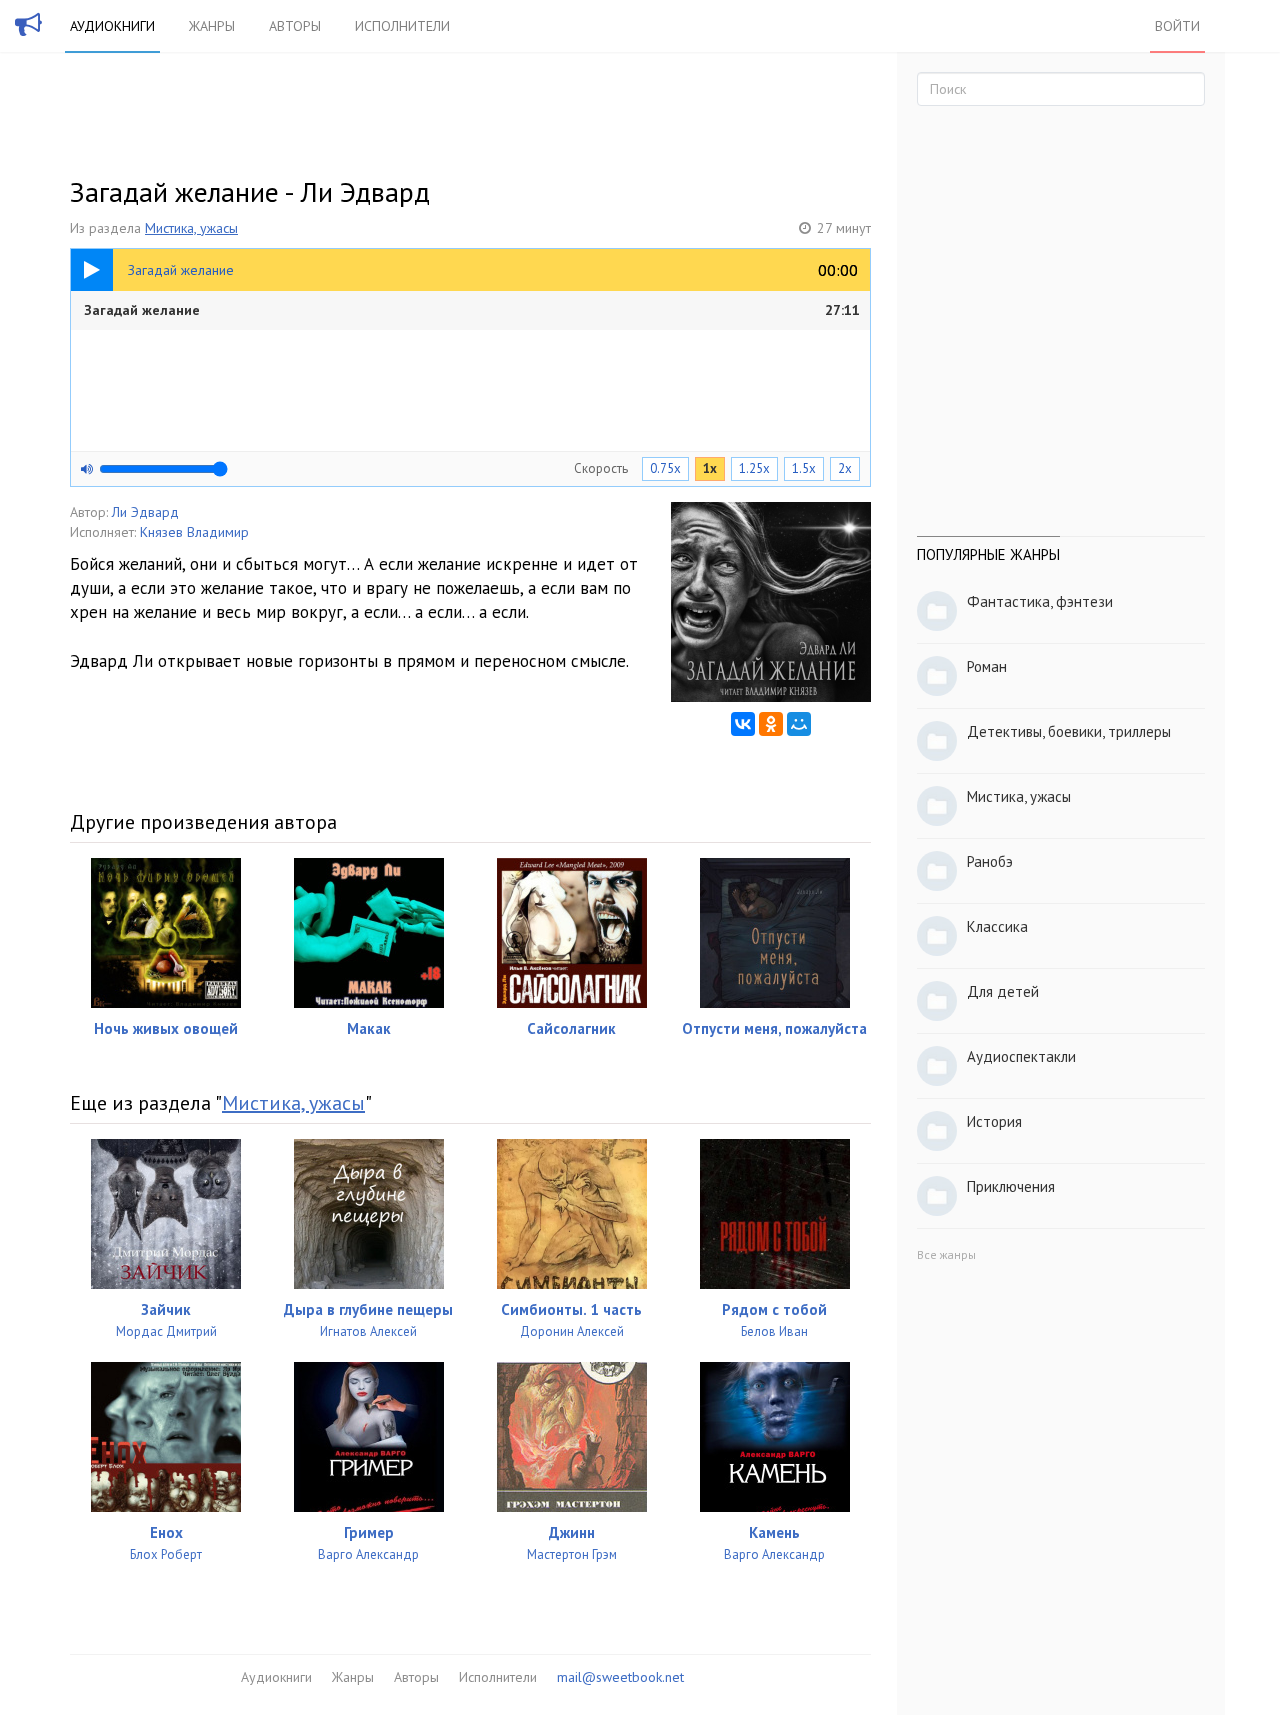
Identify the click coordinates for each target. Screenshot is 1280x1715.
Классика (997, 926)
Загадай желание (472, 310)
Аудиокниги (112, 26)
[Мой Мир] (799, 724)
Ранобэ (990, 861)
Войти (1177, 26)
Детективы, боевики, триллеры (1069, 731)
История (994, 1121)
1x (710, 468)
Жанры (212, 26)
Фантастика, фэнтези (1040, 601)
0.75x (665, 468)
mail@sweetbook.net (620, 1677)
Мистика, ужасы (191, 228)
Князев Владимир (194, 532)
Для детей (1003, 991)
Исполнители (402, 26)
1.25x (754, 468)
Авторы (295, 26)
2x (845, 468)
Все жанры (946, 1254)
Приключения (1011, 1186)
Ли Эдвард (145, 512)
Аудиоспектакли (1021, 1056)
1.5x (804, 468)
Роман (987, 666)
